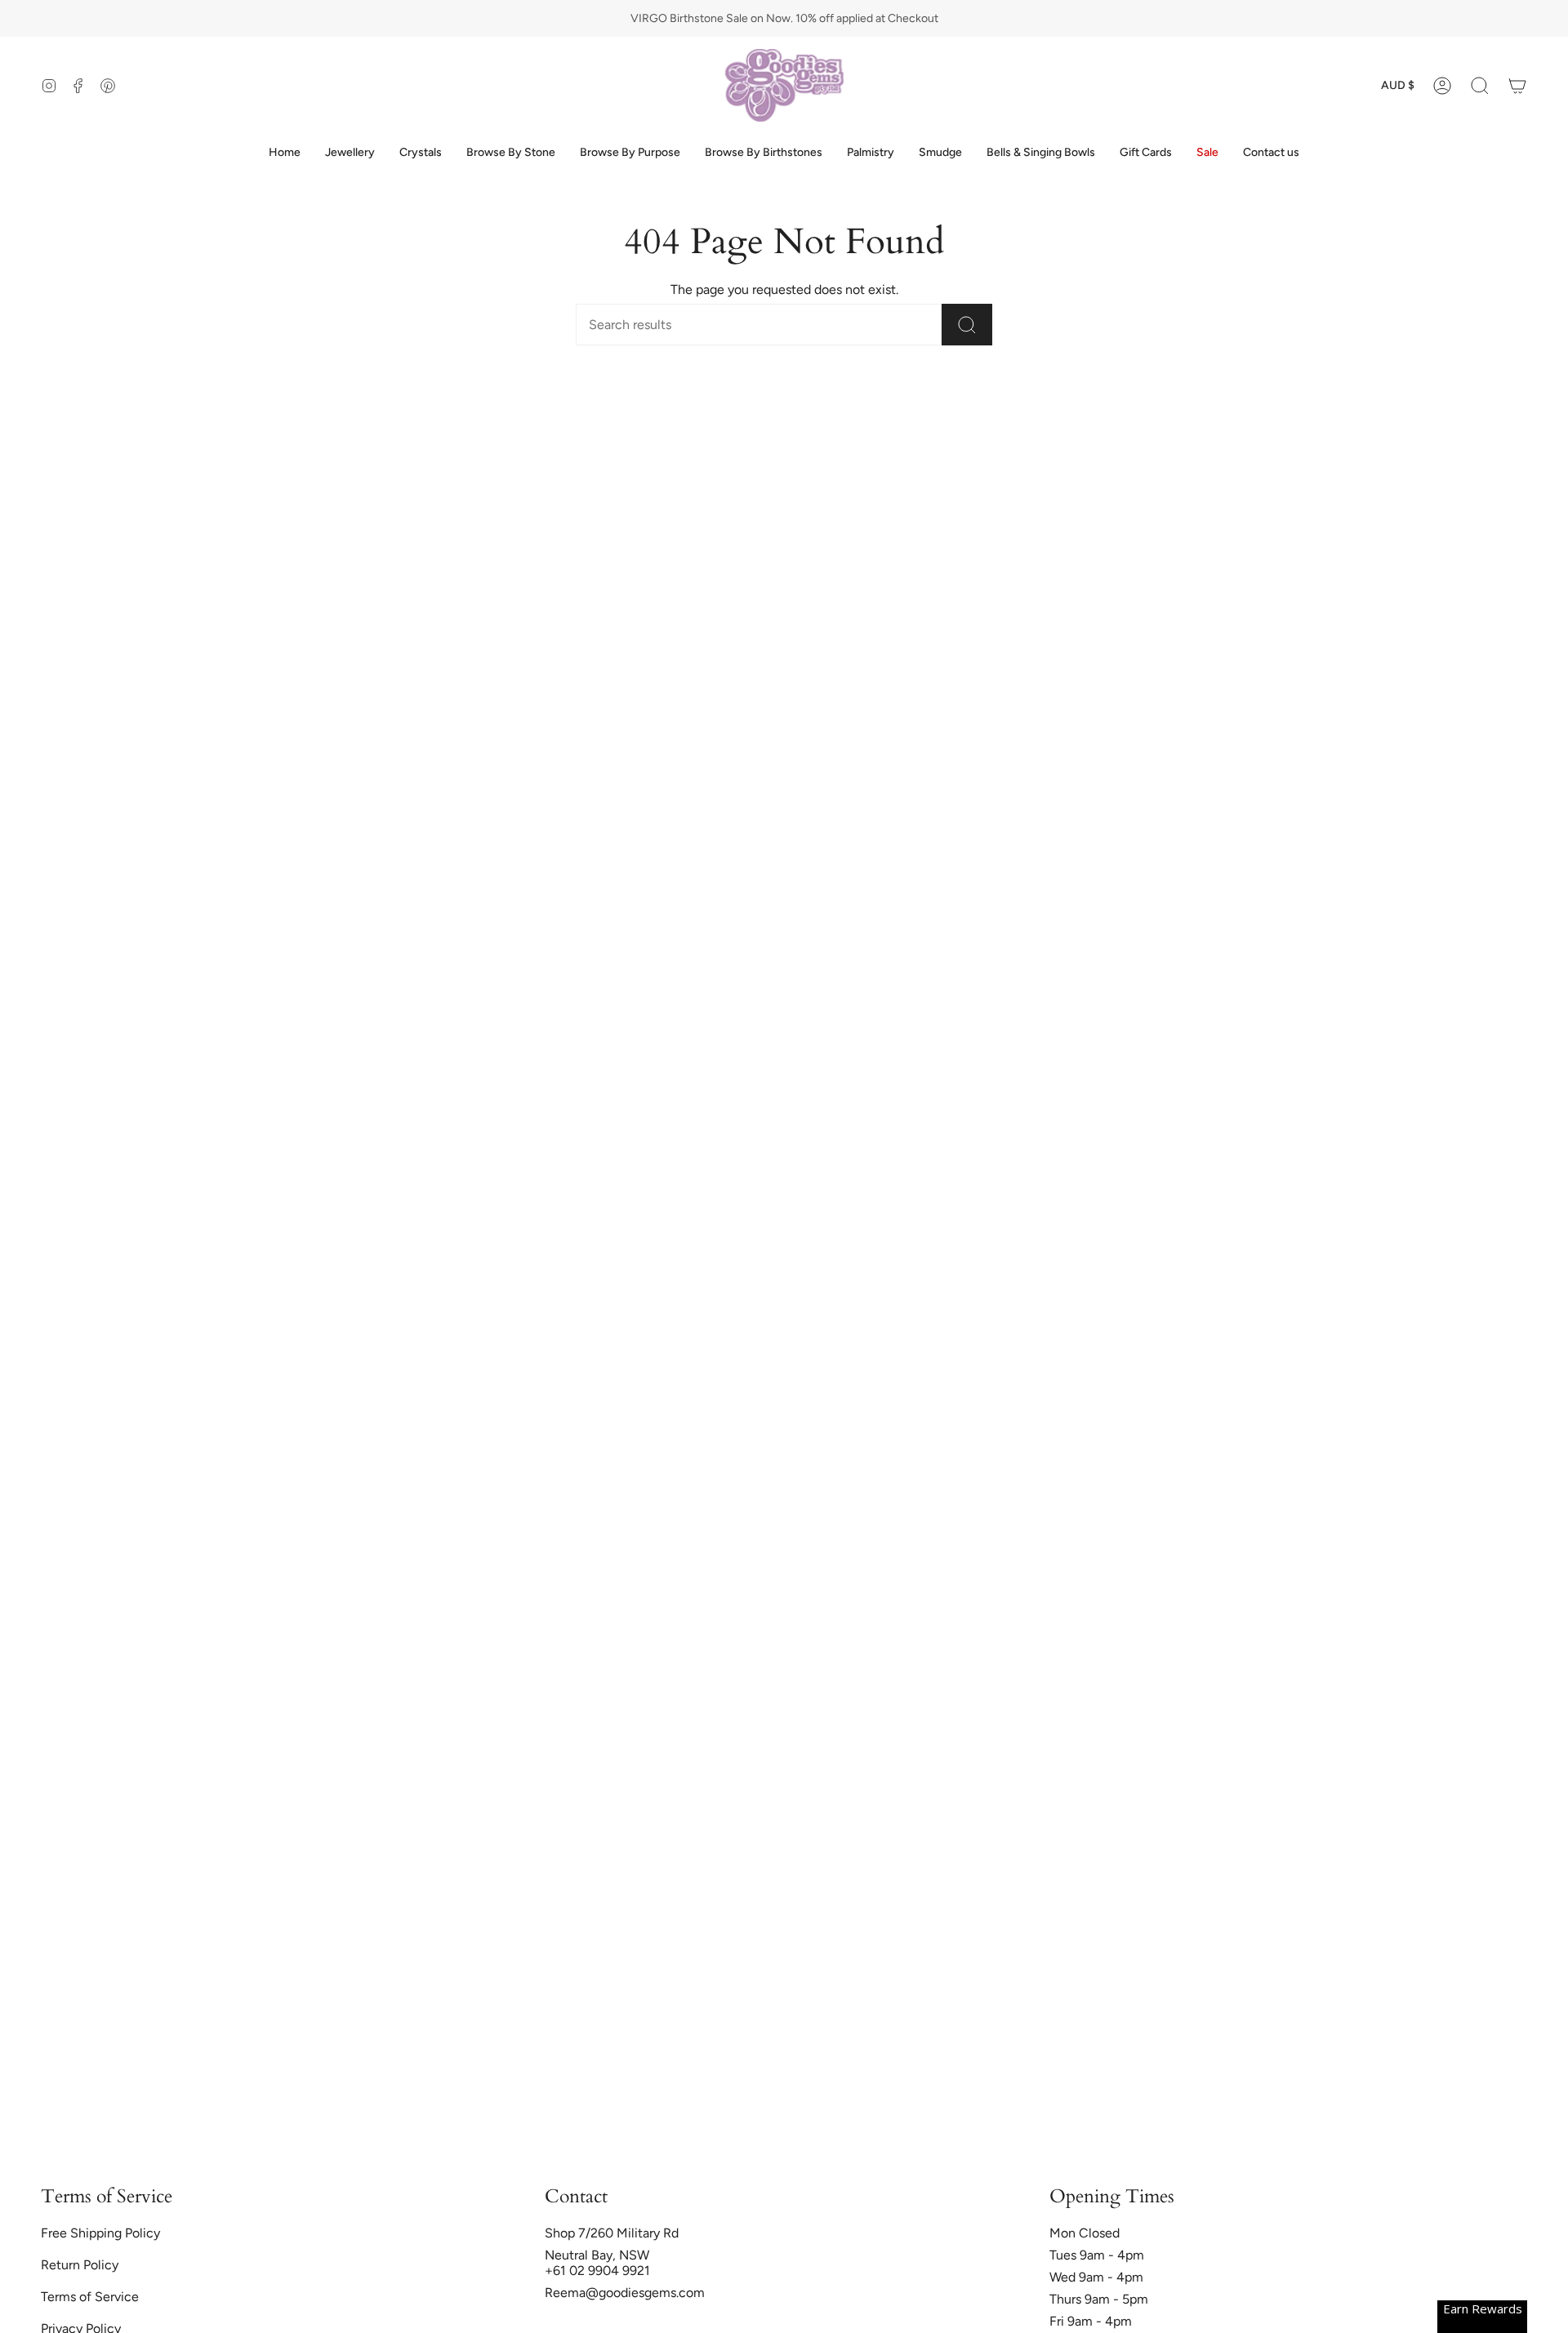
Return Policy (80, 2265)
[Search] (967, 325)
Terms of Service (90, 2297)
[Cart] (1517, 85)
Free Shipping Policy (100, 2233)
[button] (1480, 85)
